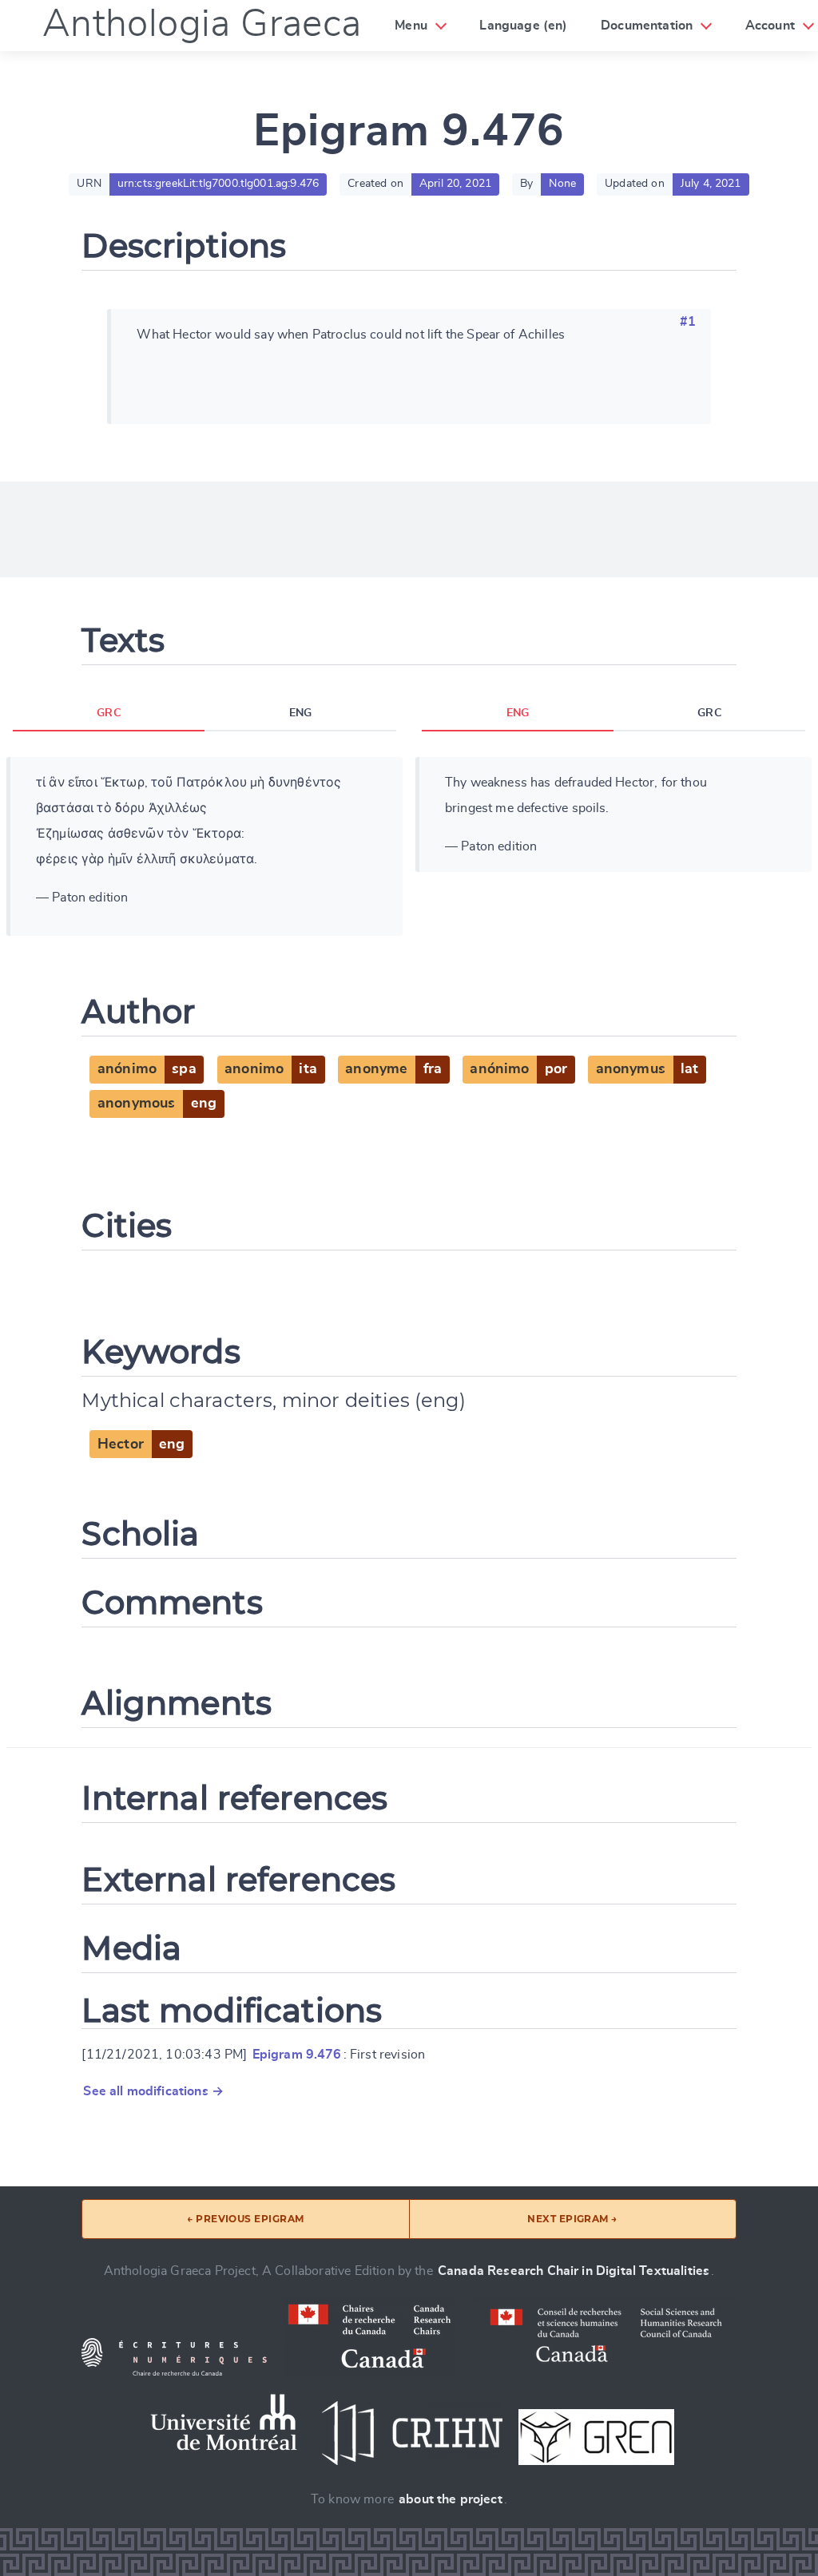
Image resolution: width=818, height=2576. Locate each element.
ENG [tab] (300, 713)
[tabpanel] (204, 846)
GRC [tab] (108, 713)
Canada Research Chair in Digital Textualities (574, 2271)
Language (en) (523, 26)
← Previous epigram (246, 2219)
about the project (451, 2499)
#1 (688, 322)
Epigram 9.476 (297, 2055)
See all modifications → (153, 2091)
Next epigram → (572, 2219)
